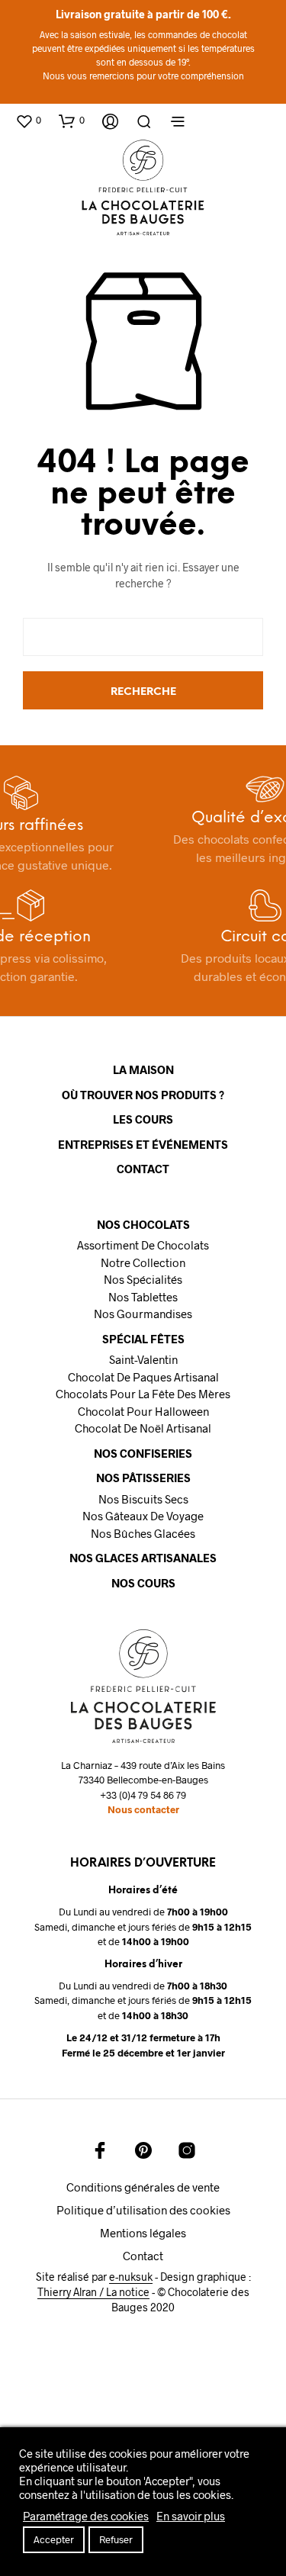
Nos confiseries (143, 1453)
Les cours (143, 1119)
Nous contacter (143, 1809)
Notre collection (143, 1262)
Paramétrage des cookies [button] (86, 2516)
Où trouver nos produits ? (143, 1095)
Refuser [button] (116, 2539)
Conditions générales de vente (143, 2187)
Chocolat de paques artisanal (143, 1377)
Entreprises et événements (143, 1144)
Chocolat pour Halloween (143, 1411)
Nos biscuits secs (143, 1499)
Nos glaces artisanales (143, 1558)
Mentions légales (143, 2233)
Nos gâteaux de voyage (143, 1516)
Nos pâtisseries (143, 1478)
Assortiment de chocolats (143, 1245)
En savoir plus (191, 2516)
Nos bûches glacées (143, 1533)
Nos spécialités (143, 1279)
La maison (143, 1069)
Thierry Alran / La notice (93, 2292)
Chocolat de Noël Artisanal (143, 1428)
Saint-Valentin (143, 1359)
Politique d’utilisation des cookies (143, 2210)
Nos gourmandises (143, 1314)
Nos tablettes (143, 1297)
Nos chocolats (143, 1224)
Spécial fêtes (143, 1339)
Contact (143, 1169)
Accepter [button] (54, 2539)
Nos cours (143, 1583)
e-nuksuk (131, 2277)
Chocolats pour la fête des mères (143, 1394)
